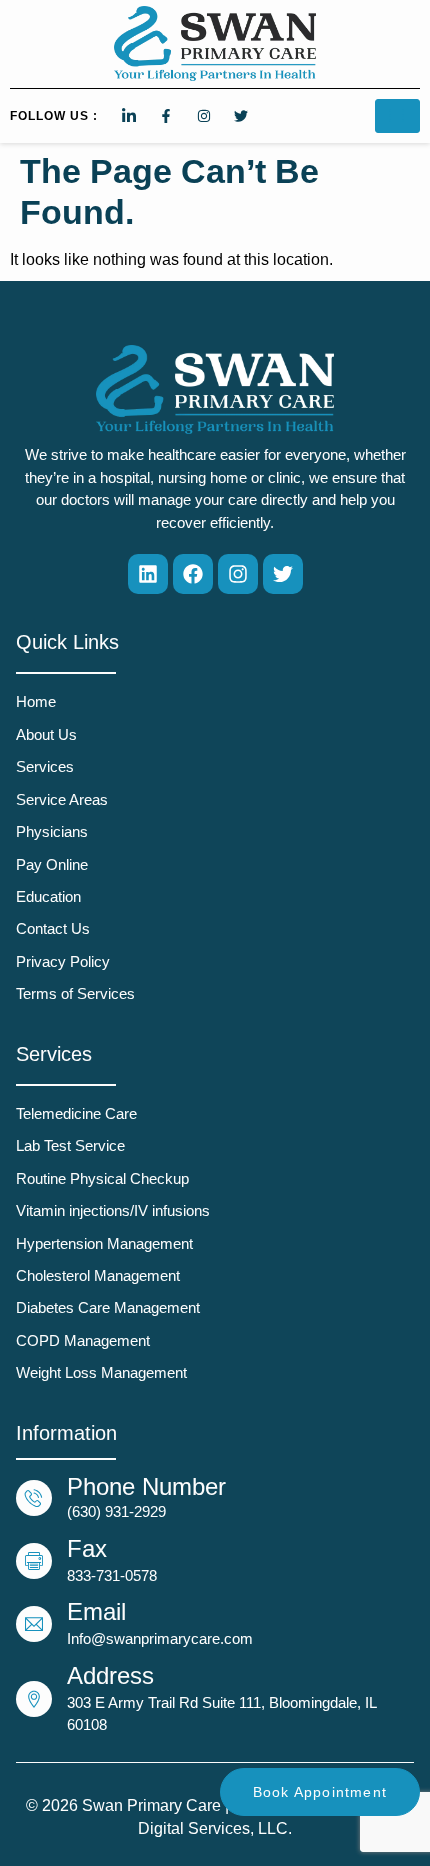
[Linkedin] (148, 574)
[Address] (34, 1699)
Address (110, 1675)
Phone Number (146, 1486)
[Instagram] (238, 574)
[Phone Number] (34, 1498)
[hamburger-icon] (397, 116)
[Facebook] (193, 574)
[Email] (34, 1624)
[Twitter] (283, 574)
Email (96, 1611)
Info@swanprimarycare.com (160, 1638)
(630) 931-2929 (116, 1511)
